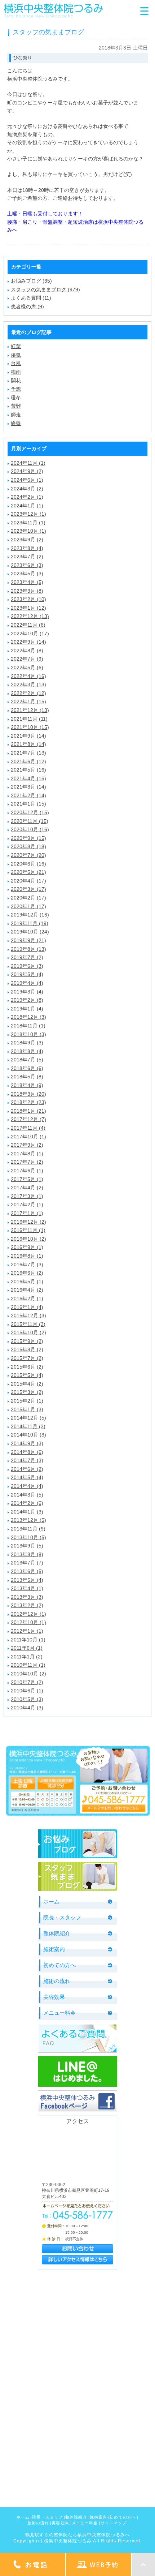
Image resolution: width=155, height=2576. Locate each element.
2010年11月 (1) (28, 1665)
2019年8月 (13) (28, 949)
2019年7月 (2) (27, 957)
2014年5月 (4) (27, 1477)
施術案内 (54, 1949)
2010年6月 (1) (27, 1691)
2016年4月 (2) (27, 1290)
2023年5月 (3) (27, 574)
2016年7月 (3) (27, 1265)
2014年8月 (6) (27, 1452)
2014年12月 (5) (28, 1418)
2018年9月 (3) (27, 1043)
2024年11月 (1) (28, 463)
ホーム (51, 1901)
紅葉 (16, 346)
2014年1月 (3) (27, 1512)
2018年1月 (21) (28, 1111)
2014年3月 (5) (27, 1495)
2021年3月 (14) (28, 787)
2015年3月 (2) (27, 1392)
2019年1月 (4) (27, 1009)
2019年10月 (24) (30, 932)
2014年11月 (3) (28, 1426)
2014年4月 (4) (27, 1486)
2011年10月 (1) (28, 1640)
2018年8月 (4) (27, 1051)
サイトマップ (114, 2523)
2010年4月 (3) (27, 1708)
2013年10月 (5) (28, 1537)
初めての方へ (59, 1965)
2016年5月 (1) (27, 1281)
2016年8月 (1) (27, 1256)
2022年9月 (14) (28, 642)
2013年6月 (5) (27, 1571)
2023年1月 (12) (28, 608)
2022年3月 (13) (28, 684)
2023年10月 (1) (28, 531)
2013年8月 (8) (27, 1554)
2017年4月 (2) (27, 1188)
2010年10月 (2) (28, 1674)
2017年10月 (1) (28, 1137)
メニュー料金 (59, 2013)
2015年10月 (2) (28, 1332)
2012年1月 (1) (27, 1631)
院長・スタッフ (62, 1917)
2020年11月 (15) (30, 821)
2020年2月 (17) (28, 898)
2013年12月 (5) (28, 1520)
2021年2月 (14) (28, 795)
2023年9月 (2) (27, 540)
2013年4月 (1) (27, 1588)
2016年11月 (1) (28, 1230)
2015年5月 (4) (27, 1375)
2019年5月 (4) (27, 974)
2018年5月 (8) (27, 1077)
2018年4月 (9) (27, 1085)
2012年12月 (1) (28, 1614)
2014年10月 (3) (28, 1435)
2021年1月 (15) (28, 804)
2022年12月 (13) (30, 616)
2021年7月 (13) (28, 753)
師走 (16, 415)
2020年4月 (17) (28, 881)
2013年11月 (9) (28, 1529)
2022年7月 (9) (27, 659)
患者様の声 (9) (27, 306)
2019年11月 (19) (30, 923)
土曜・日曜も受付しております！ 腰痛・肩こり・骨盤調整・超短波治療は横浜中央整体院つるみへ (75, 222)
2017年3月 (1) (27, 1196)
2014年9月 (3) (27, 1443)
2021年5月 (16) (28, 770)
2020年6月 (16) (28, 864)
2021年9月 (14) (28, 736)
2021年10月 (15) (30, 727)
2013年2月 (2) (27, 1605)
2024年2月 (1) (27, 497)
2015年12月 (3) (28, 1315)
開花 (16, 381)
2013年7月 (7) (27, 1563)
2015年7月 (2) (27, 1358)
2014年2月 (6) (27, 1503)
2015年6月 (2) (27, 1367)
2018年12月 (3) (28, 1017)
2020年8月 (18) (28, 846)
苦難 (16, 406)
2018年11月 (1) (28, 1026)
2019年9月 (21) (28, 940)
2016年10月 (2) (28, 1239)
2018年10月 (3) (28, 1034)
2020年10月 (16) (30, 829)
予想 (16, 389)
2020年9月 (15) (28, 838)
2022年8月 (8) (27, 651)
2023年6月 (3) (27, 565)
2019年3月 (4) (27, 992)
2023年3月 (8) (27, 591)
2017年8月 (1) (27, 1154)
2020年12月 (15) (30, 812)
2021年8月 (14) (28, 744)
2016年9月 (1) (27, 1247)
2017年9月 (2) (27, 1145)
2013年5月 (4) (27, 1580)
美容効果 (54, 1997)
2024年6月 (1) (27, 480)
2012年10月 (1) (28, 1622)
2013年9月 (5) (27, 1546)
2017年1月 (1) (27, 1213)
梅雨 (16, 372)
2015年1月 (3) (27, 1409)
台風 (16, 363)
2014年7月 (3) (27, 1460)
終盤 (16, 423)
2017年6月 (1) (27, 1171)
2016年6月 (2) (27, 1273)
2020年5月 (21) (28, 872)
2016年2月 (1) (27, 1298)
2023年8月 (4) (27, 548)
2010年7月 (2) (27, 1682)
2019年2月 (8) (27, 1000)
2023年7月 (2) (27, 557)
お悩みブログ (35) (31, 281)
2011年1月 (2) (27, 1657)
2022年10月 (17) (30, 634)
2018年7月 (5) (27, 1060)
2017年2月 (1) (27, 1205)
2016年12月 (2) (28, 1222)
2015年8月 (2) (27, 1349)
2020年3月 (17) (28, 889)
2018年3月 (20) (28, 1094)
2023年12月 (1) (28, 514)
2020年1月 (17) (28, 906)
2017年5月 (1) (27, 1179)
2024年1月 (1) (27, 506)
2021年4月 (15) (28, 778)
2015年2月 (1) (27, 1401)
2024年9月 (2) (27, 471)
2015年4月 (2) (27, 1384)
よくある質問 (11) (31, 298)
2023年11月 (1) (28, 523)
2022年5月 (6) (27, 667)
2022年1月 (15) (28, 701)
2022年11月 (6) (28, 625)
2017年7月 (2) (27, 1162)
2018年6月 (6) (27, 1068)
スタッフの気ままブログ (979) (45, 289)
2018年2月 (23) (28, 1102)
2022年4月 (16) (28, 676)
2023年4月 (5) (27, 582)
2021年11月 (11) (29, 719)
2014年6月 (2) (27, 1469)
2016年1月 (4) (27, 1307)
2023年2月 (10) (28, 599)
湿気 (16, 355)
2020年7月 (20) (28, 855)
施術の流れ (57, 1981)
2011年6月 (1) (27, 1648)
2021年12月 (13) (30, 710)
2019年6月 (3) (27, 966)
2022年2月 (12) (28, 693)
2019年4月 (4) (27, 983)
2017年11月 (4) (28, 1128)
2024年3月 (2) (27, 489)
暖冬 (16, 398)
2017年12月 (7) (28, 1119)
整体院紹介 (57, 1933)
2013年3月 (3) (27, 1597)
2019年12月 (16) (30, 915)
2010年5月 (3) (27, 1699)
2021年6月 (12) (28, 761)
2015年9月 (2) (27, 1341)
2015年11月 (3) (28, 1324)
